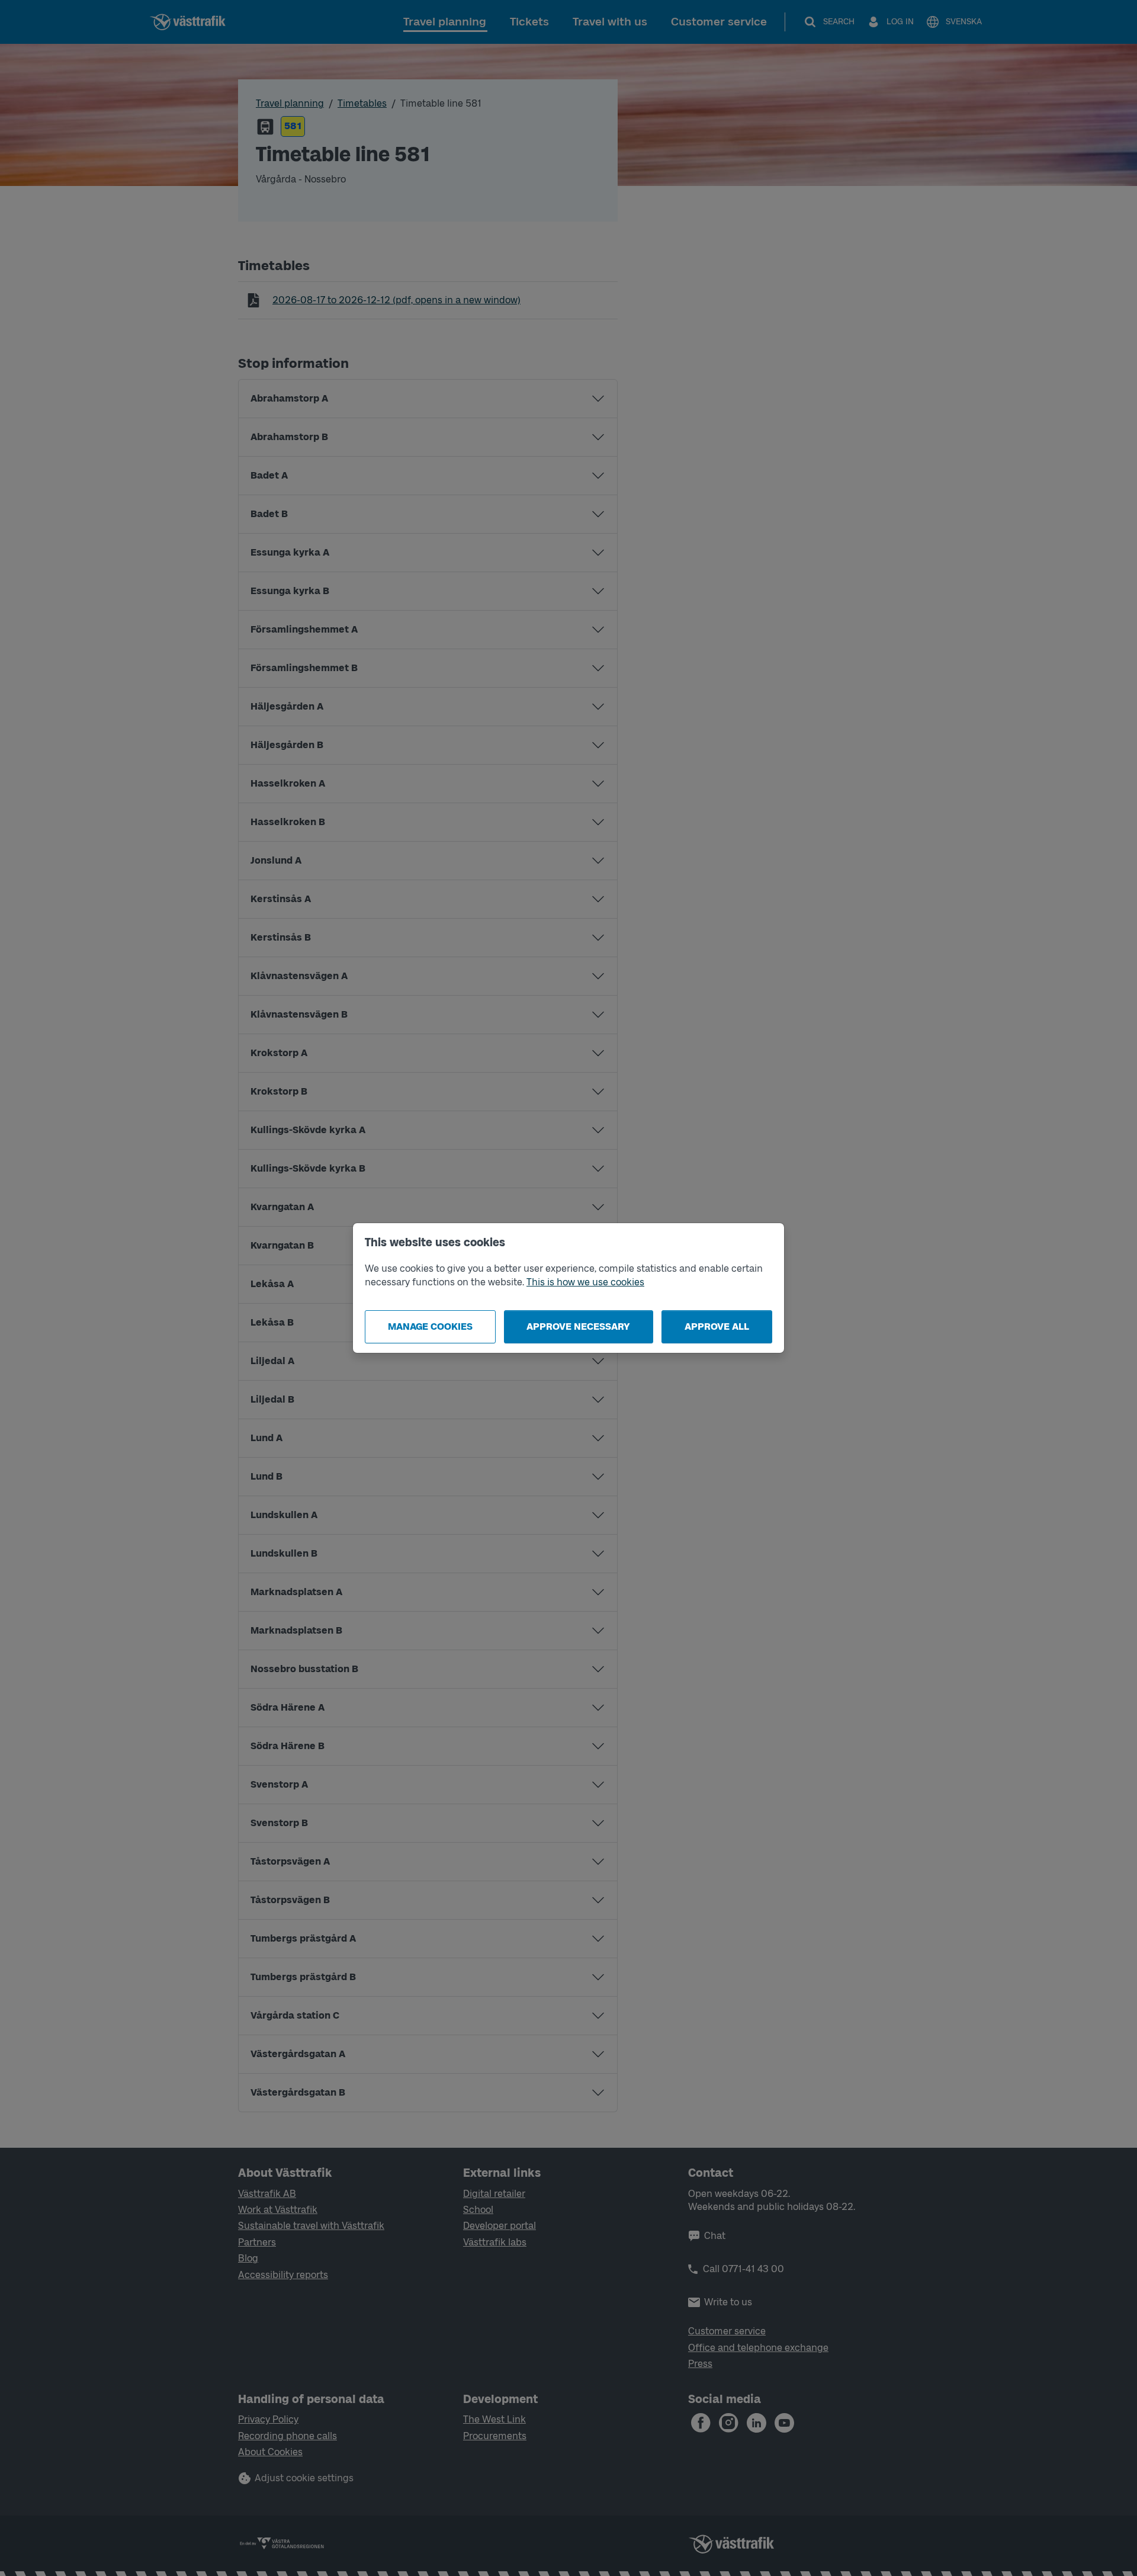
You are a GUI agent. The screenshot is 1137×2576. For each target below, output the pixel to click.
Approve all (717, 1327)
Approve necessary (578, 1327)
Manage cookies (430, 1327)
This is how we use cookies (585, 1282)
